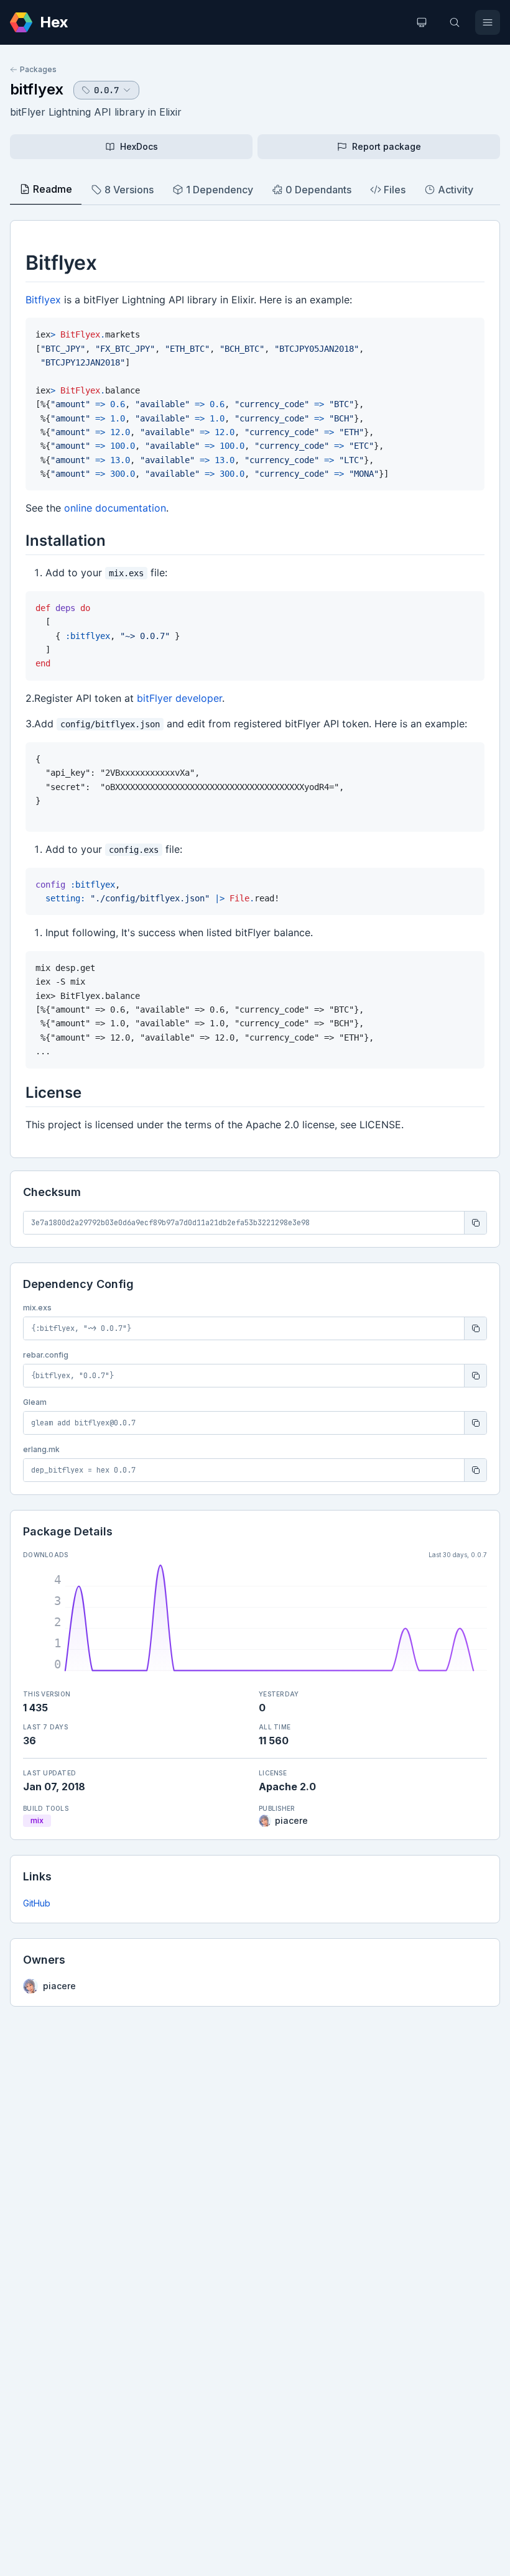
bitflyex (37, 89)
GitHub (37, 1903)
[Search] (455, 22)
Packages (38, 69)
